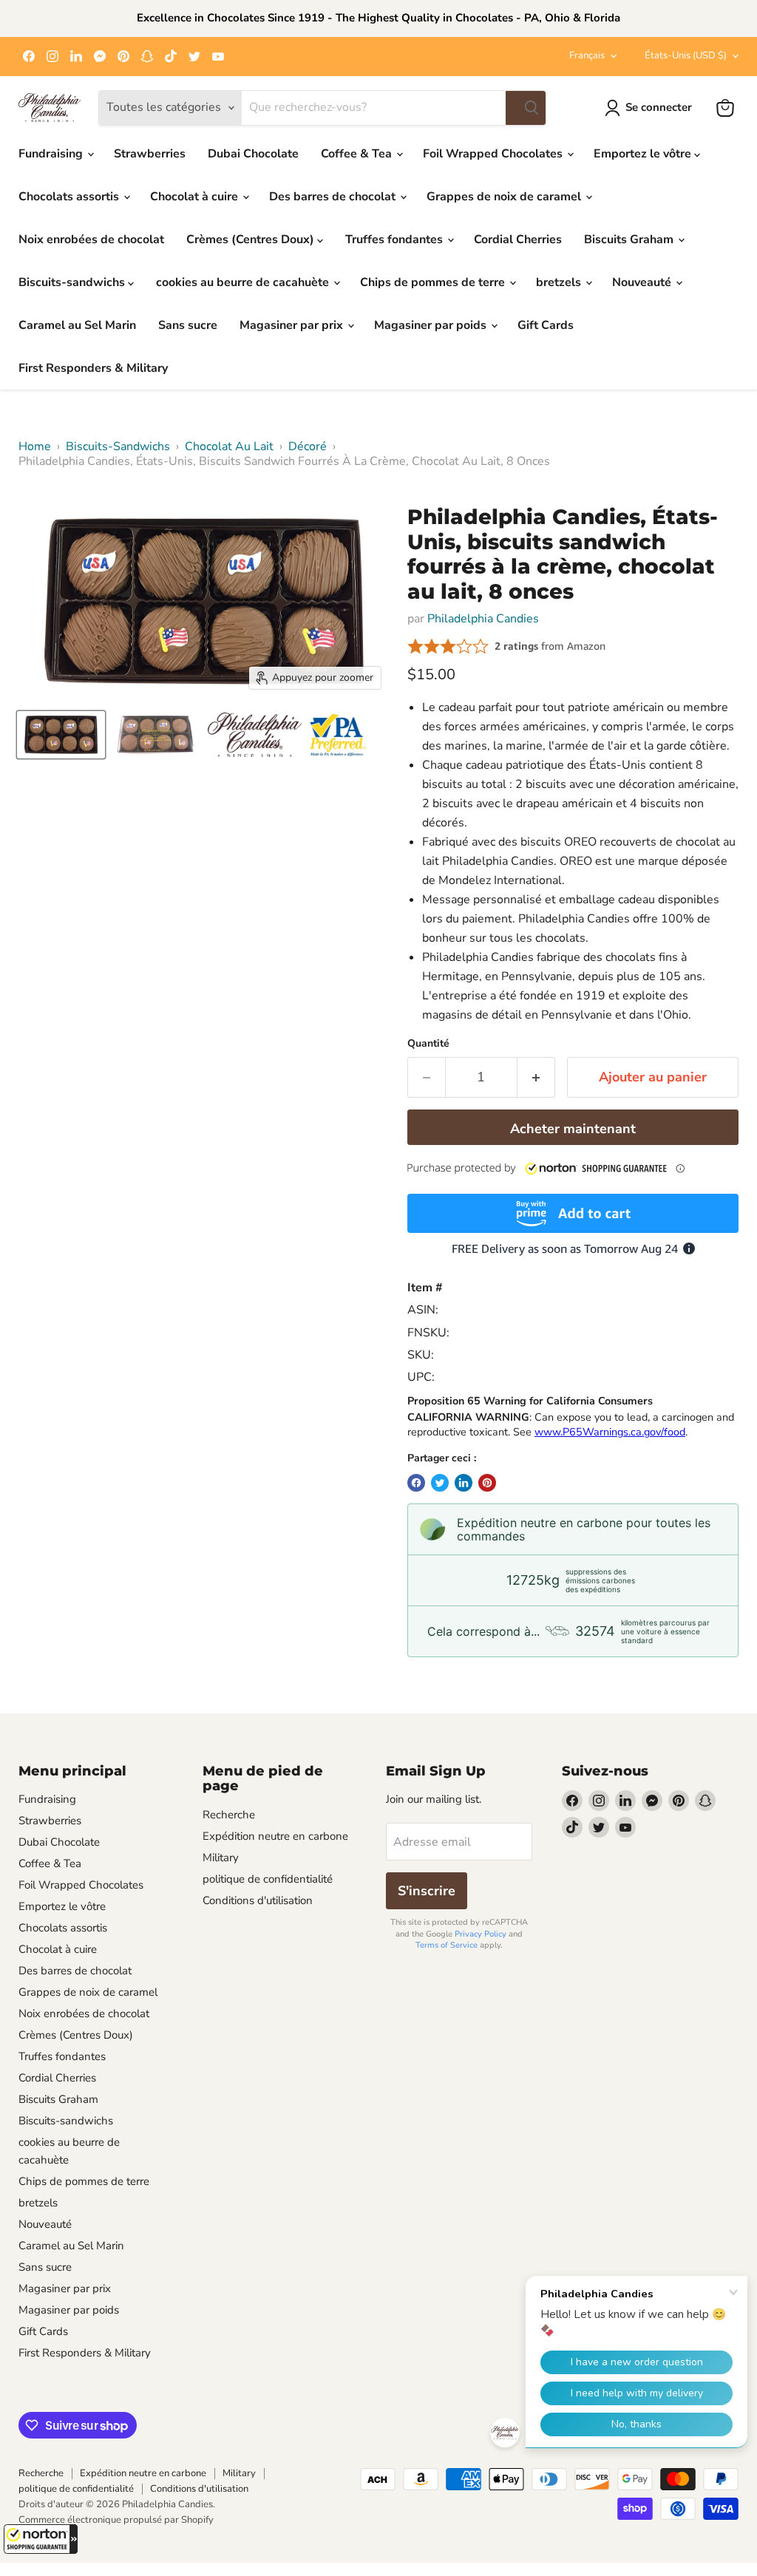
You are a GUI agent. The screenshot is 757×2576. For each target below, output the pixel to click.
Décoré (308, 446)
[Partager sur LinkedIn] (464, 1483)
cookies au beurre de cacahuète (244, 282)
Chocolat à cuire (196, 197)
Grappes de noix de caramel (505, 197)
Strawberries (150, 154)
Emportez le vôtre (644, 154)
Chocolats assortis (70, 197)
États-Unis (686, 55)
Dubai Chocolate (253, 154)
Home (35, 446)
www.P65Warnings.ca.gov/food (610, 1432)
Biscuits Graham (630, 239)
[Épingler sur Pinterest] (487, 1483)
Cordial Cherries (518, 239)
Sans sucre (188, 325)
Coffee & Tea (358, 154)
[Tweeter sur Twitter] (440, 1483)
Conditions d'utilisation (258, 1900)
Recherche (229, 1815)
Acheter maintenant (573, 1129)
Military (221, 1858)
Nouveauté (643, 282)
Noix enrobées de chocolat (91, 239)
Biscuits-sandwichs (73, 282)
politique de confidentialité (268, 1879)
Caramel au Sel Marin (77, 325)
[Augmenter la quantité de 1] (536, 1077)
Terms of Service (447, 1945)
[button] (41, 2539)
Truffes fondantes (396, 239)
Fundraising (52, 154)
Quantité (428, 1044)
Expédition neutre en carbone (275, 1836)
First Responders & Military (93, 368)
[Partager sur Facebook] (416, 1483)
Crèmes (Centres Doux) (252, 239)
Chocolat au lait (229, 446)
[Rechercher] (526, 108)
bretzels (560, 282)
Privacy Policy (481, 1934)
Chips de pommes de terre (434, 282)
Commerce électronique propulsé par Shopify (116, 2520)
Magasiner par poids (432, 325)
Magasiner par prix (293, 325)
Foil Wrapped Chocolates (494, 154)
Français (587, 55)
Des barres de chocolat (334, 197)
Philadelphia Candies (483, 619)
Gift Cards (546, 325)
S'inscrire (427, 1891)
